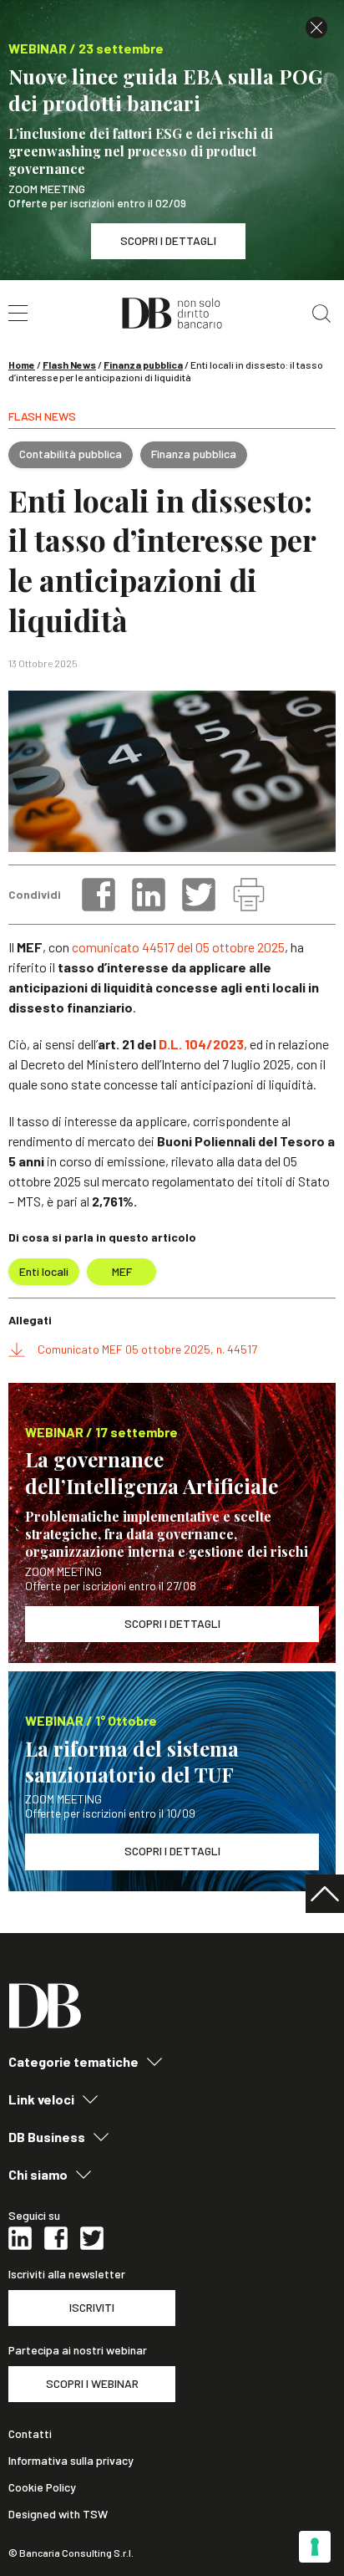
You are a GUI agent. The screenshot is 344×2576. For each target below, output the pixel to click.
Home (22, 365)
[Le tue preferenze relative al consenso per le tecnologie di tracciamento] (315, 2547)
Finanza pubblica (143, 365)
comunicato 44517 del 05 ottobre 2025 (178, 947)
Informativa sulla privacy (71, 2461)
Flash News (69, 365)
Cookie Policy (42, 2487)
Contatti (30, 2434)
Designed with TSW (58, 2514)
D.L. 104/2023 (201, 1044)
